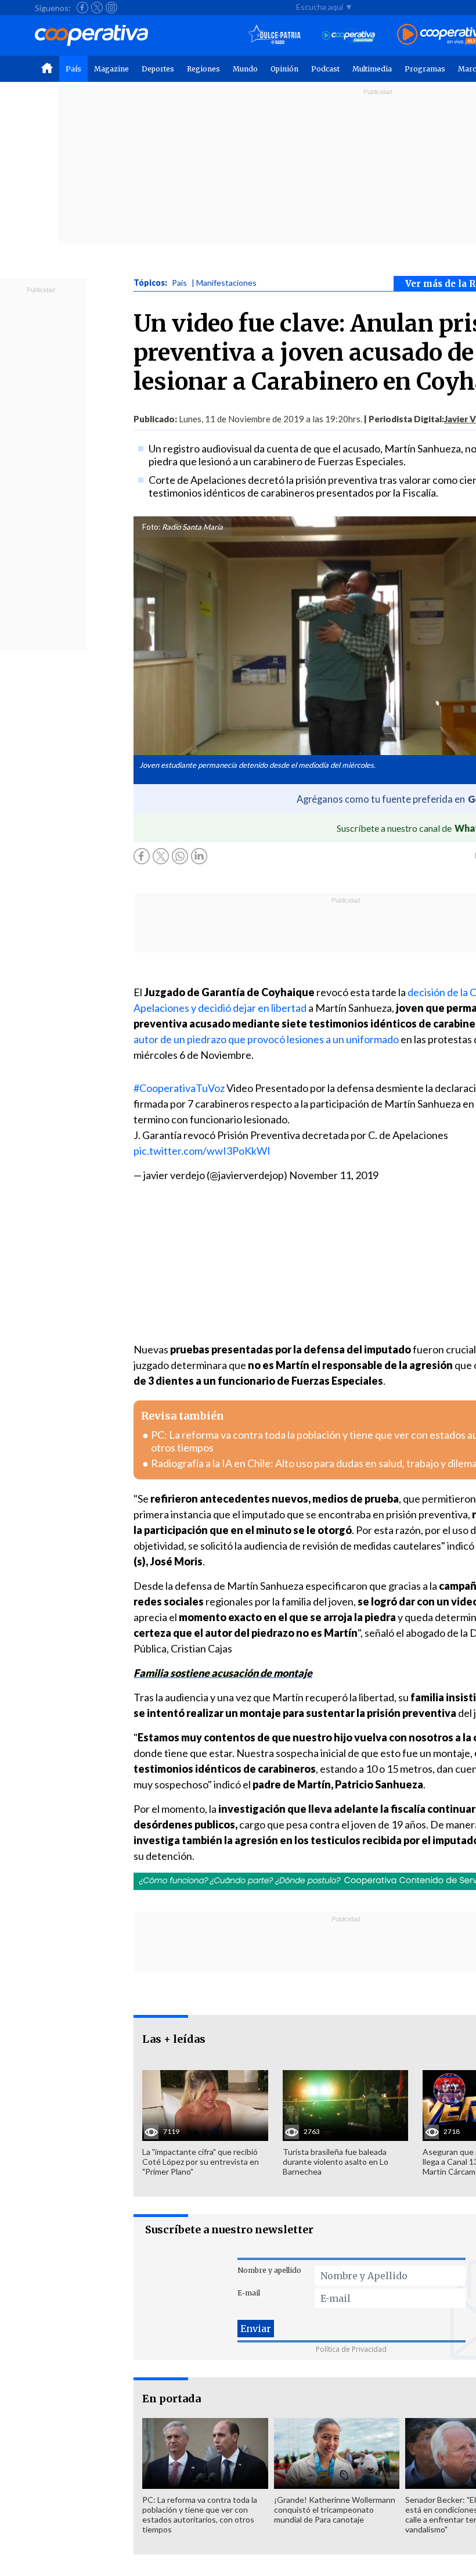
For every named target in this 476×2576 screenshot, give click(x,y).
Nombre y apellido (269, 2270)
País (73, 69)
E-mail (249, 2293)
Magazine (111, 69)
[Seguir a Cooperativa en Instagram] (111, 8)
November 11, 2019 (334, 1175)
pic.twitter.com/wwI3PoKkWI (202, 1151)
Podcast (325, 69)
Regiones (203, 69)
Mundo (245, 69)
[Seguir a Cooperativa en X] (97, 8)
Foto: (151, 527)
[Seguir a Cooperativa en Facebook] (82, 8)
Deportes (158, 69)
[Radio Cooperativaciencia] (349, 35)
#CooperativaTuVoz (179, 1088)
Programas (425, 69)
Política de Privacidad (351, 2349)
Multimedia (372, 69)
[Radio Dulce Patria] (274, 35)
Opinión (284, 69)
